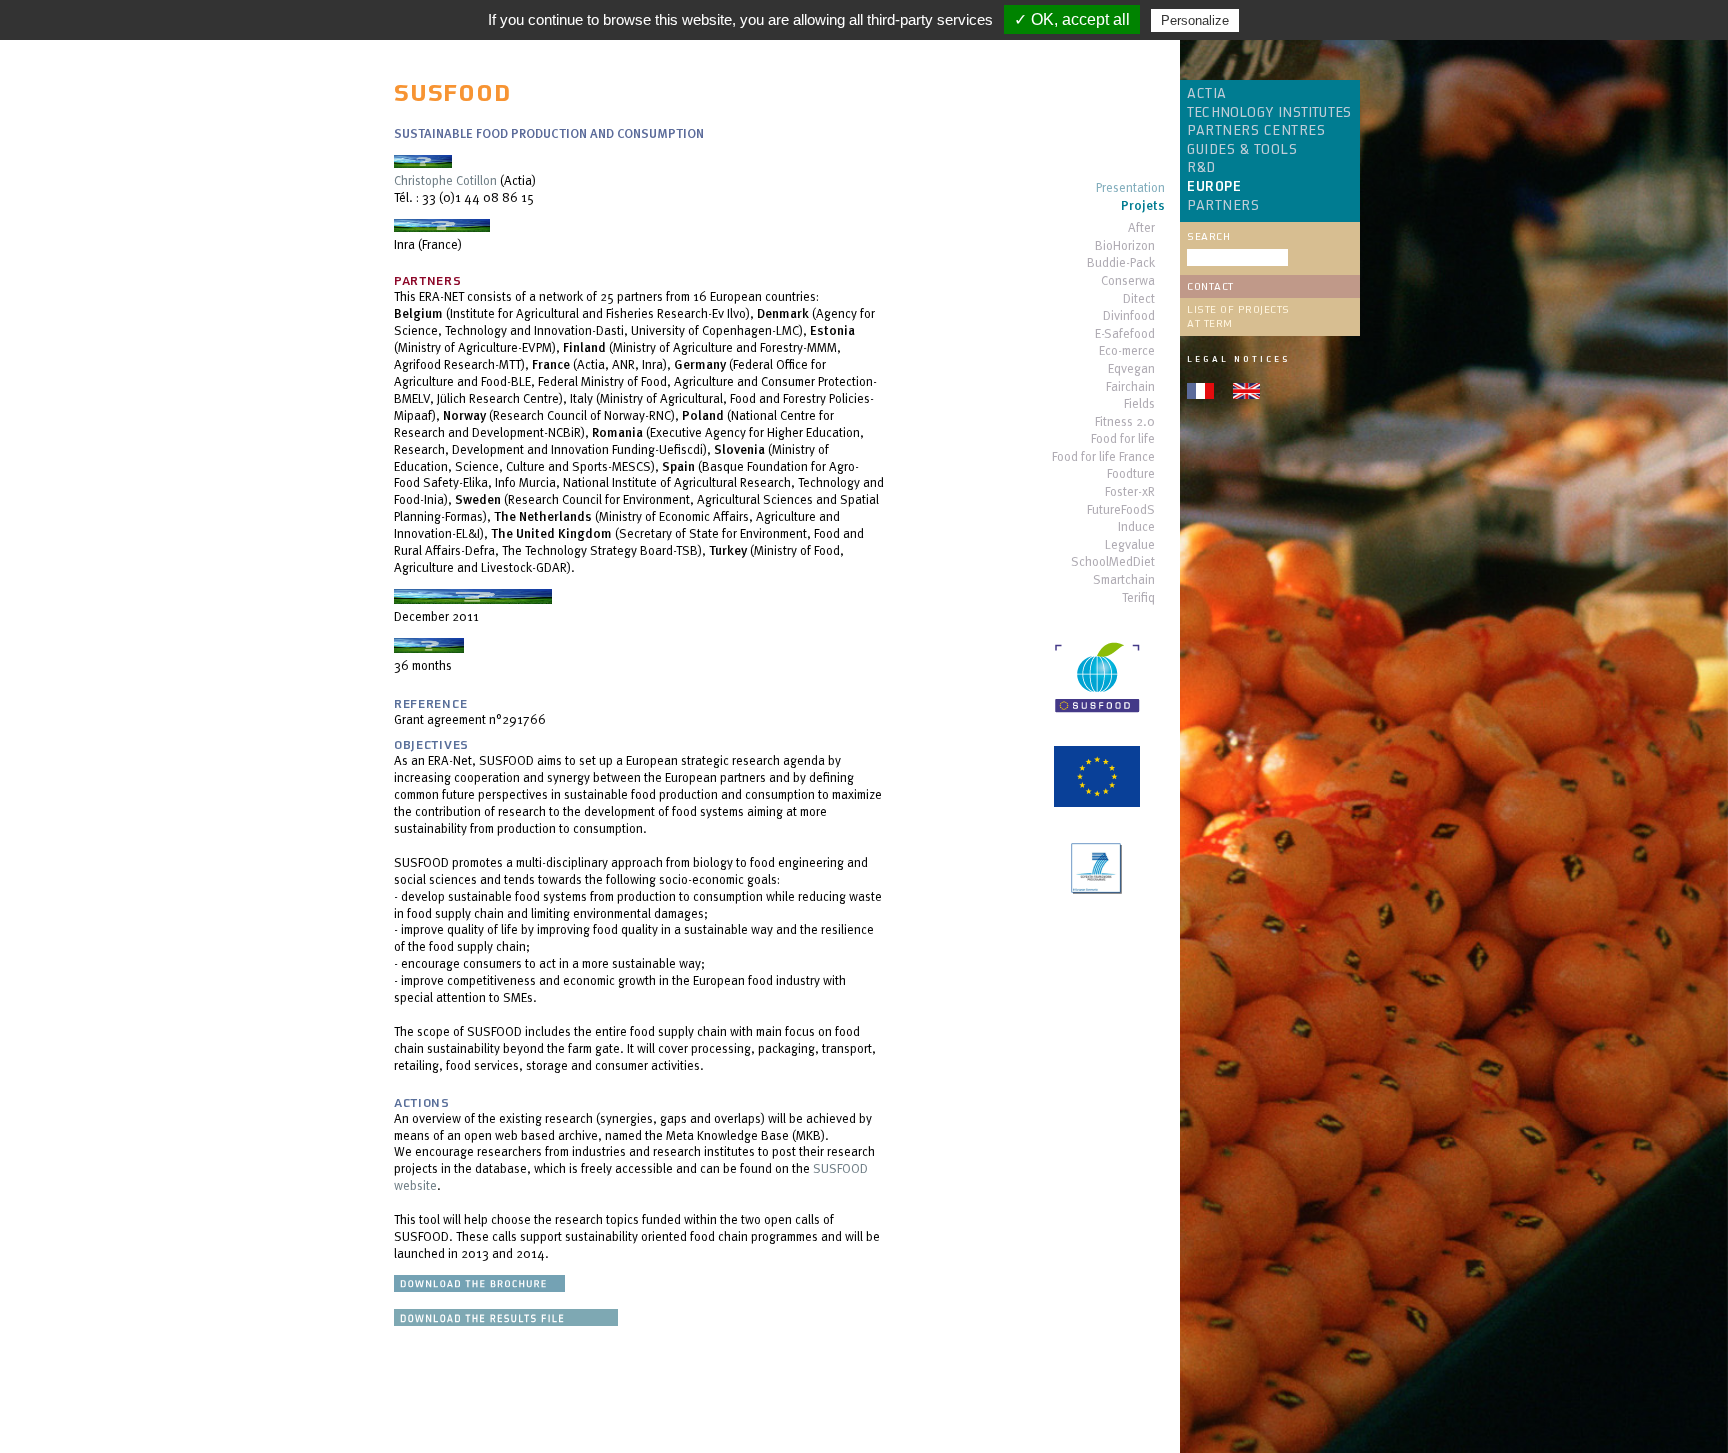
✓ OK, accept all (1072, 19)
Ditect (1139, 299)
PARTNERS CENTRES (1256, 131)
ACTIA (1207, 94)
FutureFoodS (1121, 510)
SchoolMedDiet (1113, 562)
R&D (1201, 168)
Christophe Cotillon (445, 180)
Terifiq (1138, 598)
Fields (1139, 404)
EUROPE (1214, 187)
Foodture (1131, 474)
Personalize (1195, 20)
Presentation (1130, 188)
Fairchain (1130, 387)
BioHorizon (1125, 246)
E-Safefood (1125, 334)
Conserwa (1128, 281)
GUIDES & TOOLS (1242, 150)
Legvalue (1130, 545)
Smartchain (1124, 580)
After (1141, 228)
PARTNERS (1223, 206)
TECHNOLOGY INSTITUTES (1269, 113)
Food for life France (1103, 457)
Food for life (1123, 439)
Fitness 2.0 (1125, 422)
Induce (1136, 527)
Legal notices (1238, 359)
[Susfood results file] (506, 1321)
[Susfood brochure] (479, 1287)
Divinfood (1129, 316)
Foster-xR (1130, 492)
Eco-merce (1127, 351)
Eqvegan (1131, 369)
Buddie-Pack (1121, 263)
